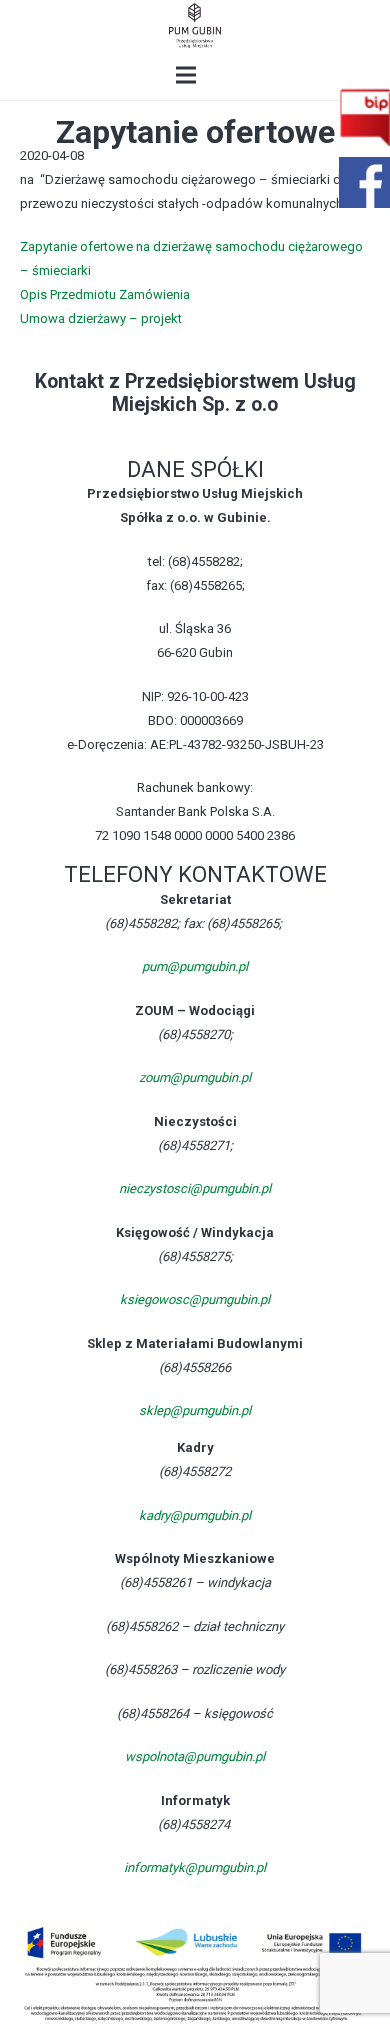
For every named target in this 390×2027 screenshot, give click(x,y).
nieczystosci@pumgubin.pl (195, 1188)
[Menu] (186, 75)
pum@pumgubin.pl (195, 966)
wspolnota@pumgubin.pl (195, 1756)
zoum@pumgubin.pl (195, 1077)
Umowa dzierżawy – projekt (101, 318)
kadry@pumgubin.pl (195, 1515)
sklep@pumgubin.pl (195, 1410)
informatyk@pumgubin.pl (195, 1867)
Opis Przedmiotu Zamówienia (105, 294)
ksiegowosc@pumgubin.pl (195, 1299)
